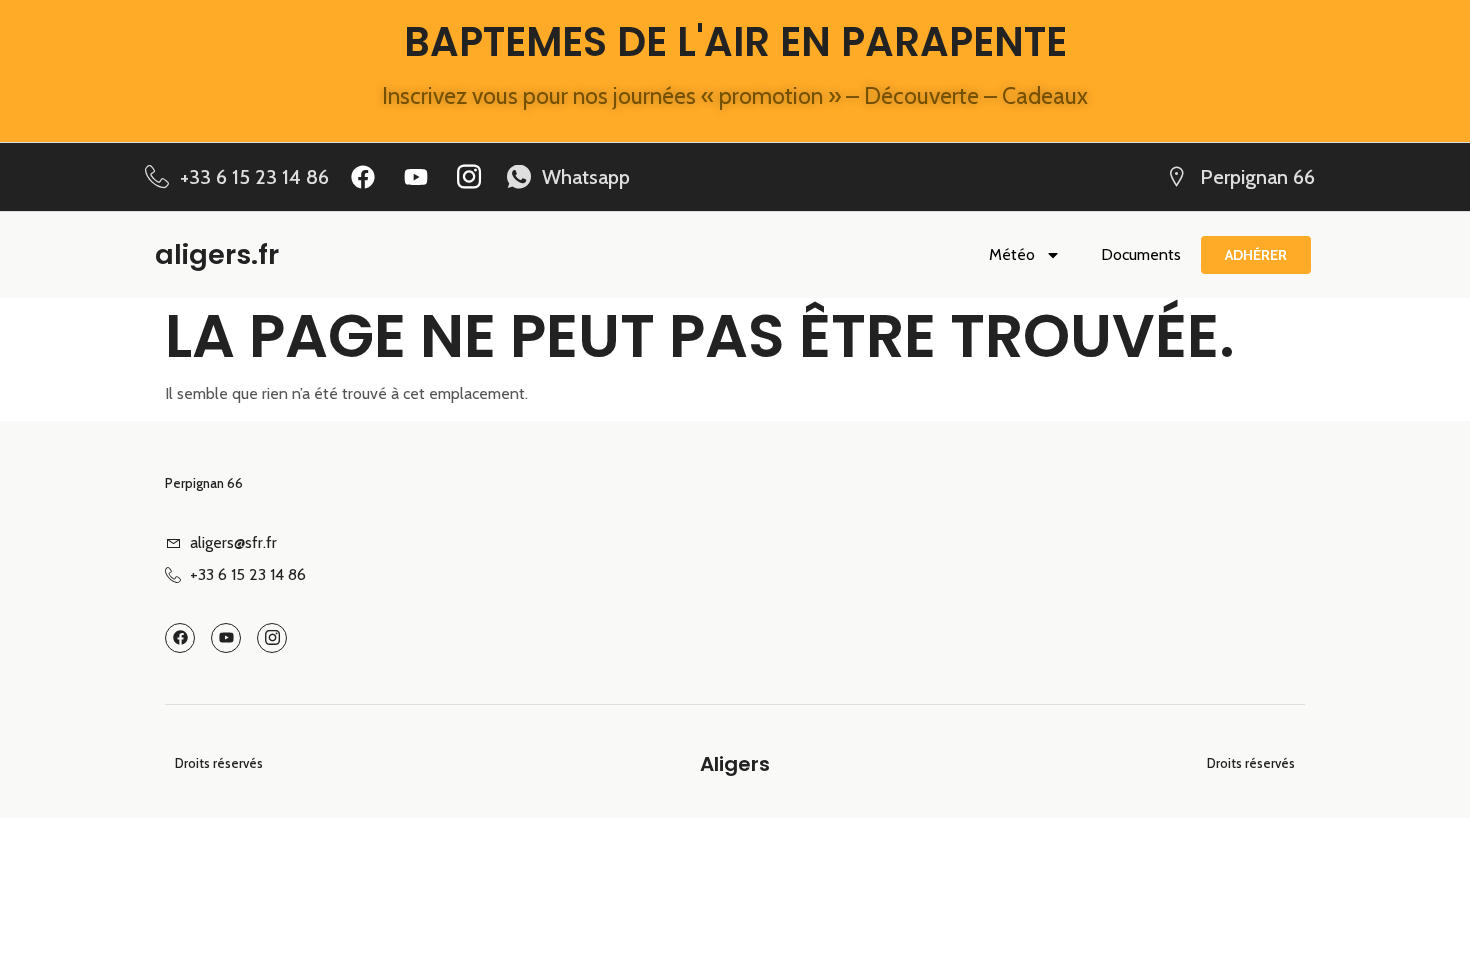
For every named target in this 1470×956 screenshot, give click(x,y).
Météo (1012, 254)
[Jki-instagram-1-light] (469, 177)
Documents (1141, 254)
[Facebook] (363, 177)
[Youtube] (416, 177)
